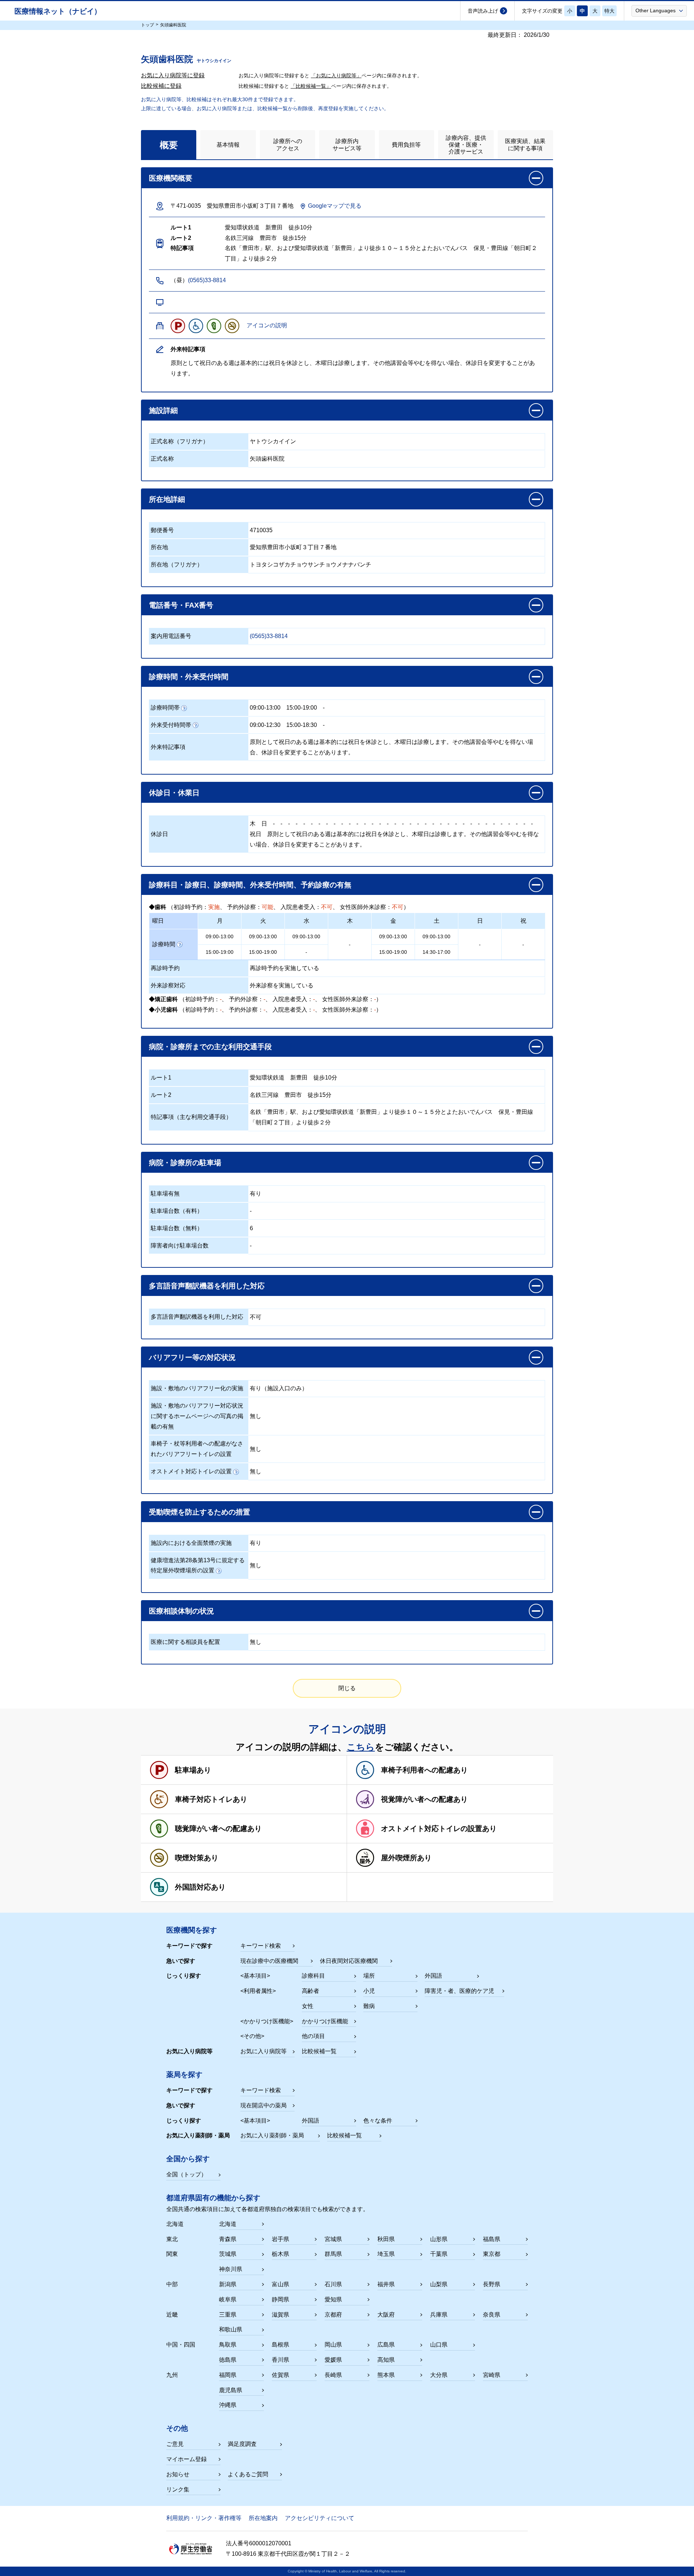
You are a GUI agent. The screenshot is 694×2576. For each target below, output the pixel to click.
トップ (147, 25)
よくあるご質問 (248, 2474)
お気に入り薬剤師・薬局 (272, 2135)
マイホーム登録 (187, 2459)
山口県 (439, 2345)
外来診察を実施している (282, 985)
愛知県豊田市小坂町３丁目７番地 (293, 547)
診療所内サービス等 (347, 145)
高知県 (386, 2360)
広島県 (386, 2345)
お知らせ (178, 2474)
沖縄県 (228, 2405)
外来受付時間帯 (171, 725)
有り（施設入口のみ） (279, 1388)
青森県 (228, 2239)
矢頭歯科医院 (267, 459)
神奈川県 (231, 2269)
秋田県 (386, 2239)
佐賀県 (280, 2375)
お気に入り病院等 (264, 2051)
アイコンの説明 (267, 325)
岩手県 (280, 2239)
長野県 (492, 2284)
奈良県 (492, 2315)
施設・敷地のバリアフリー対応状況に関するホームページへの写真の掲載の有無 (197, 1416)
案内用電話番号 (171, 636)
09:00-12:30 (265, 725)
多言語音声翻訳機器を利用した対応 (197, 1317)
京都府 (333, 2315)
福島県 (492, 2239)
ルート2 (161, 1095)
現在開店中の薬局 (264, 2105)
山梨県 (439, 2284)
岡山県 (333, 2345)
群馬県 (333, 2254)
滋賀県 (280, 2315)
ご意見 (175, 2444)
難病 (369, 2006)
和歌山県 (231, 2329)
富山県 (280, 2284)
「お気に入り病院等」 (336, 76)
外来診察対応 (168, 985)
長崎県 (333, 2375)
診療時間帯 (165, 708)
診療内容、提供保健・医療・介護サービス (466, 145)
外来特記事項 (168, 747)
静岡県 (280, 2299)
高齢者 (310, 1991)
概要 (169, 145)
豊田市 (293, 1095)
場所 (369, 1976)
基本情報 (228, 145)
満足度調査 (242, 2444)
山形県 (439, 2239)
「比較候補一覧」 (311, 86)
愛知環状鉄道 (267, 1078)
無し (256, 1416)
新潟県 (228, 2284)
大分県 (439, 2375)
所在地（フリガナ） (177, 565)
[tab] (169, 145)
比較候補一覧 (319, 2051)
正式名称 (162, 459)
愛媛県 (333, 2360)
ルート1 (161, 1078)
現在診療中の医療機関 (269, 1961)
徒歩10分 (325, 1078)
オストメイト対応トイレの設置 (191, 1471)
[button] (659, 10)
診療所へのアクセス (288, 145)
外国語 (433, 1976)
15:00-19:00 (302, 708)
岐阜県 (228, 2299)
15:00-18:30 (302, 725)
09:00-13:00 (265, 708)
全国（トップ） (187, 2174)
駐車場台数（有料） (177, 1211)
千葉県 (439, 2254)
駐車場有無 (165, 1194)
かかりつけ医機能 (325, 2021)
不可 (256, 1317)
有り (256, 1194)
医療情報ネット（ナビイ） (58, 11)
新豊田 (299, 1078)
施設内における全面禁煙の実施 (191, 1543)
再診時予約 (165, 968)
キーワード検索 (261, 1946)
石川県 (333, 2284)
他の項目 (313, 2036)
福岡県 (228, 2375)
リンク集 (178, 2489)
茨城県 (228, 2254)
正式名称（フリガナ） (180, 441)
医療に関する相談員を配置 (185, 1642)
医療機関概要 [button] (171, 178)
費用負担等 (406, 145)
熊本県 (386, 2375)
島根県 (280, 2345)
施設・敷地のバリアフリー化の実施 (197, 1388)
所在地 (159, 547)
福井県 (386, 2284)
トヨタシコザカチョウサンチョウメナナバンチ (310, 565)
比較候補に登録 (161, 86)
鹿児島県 (231, 2390)
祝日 (256, 834)
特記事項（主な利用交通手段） (191, 1117)
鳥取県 (228, 2345)
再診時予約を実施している (284, 968)
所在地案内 (263, 2518)
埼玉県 (386, 2254)
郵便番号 (162, 530)
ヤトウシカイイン (273, 441)
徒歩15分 (320, 1095)
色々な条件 (378, 2121)
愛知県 (333, 2299)
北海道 (228, 2224)
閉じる (347, 1688)
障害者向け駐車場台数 (180, 1246)
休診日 (159, 834)
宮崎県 (492, 2375)
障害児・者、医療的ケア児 (459, 1991)
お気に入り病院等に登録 (173, 75)
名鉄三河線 (264, 1095)
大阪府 (386, 2315)
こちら (361, 1747)
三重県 (228, 2315)
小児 (369, 1991)
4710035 (261, 530)
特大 (609, 11)
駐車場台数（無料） (177, 1228)
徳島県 (228, 2360)
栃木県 (280, 2254)
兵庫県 (439, 2315)
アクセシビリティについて (320, 2518)
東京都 (492, 2254)
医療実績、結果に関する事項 (525, 145)
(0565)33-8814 (207, 280)
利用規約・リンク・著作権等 (204, 2518)
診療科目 (313, 1976)
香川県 (280, 2360)
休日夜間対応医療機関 (349, 1961)
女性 (308, 2006)
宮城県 (333, 2239)
